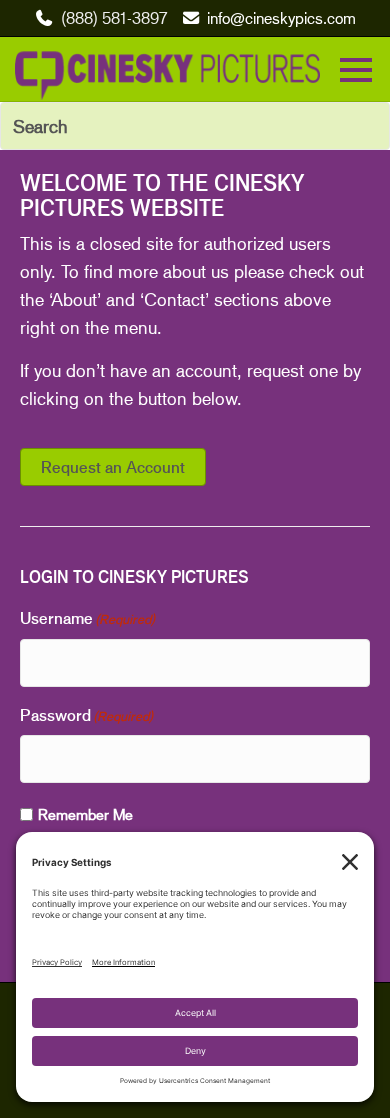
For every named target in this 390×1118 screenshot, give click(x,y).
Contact (174, 299)
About (74, 299)
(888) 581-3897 (114, 17)
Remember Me (85, 814)
